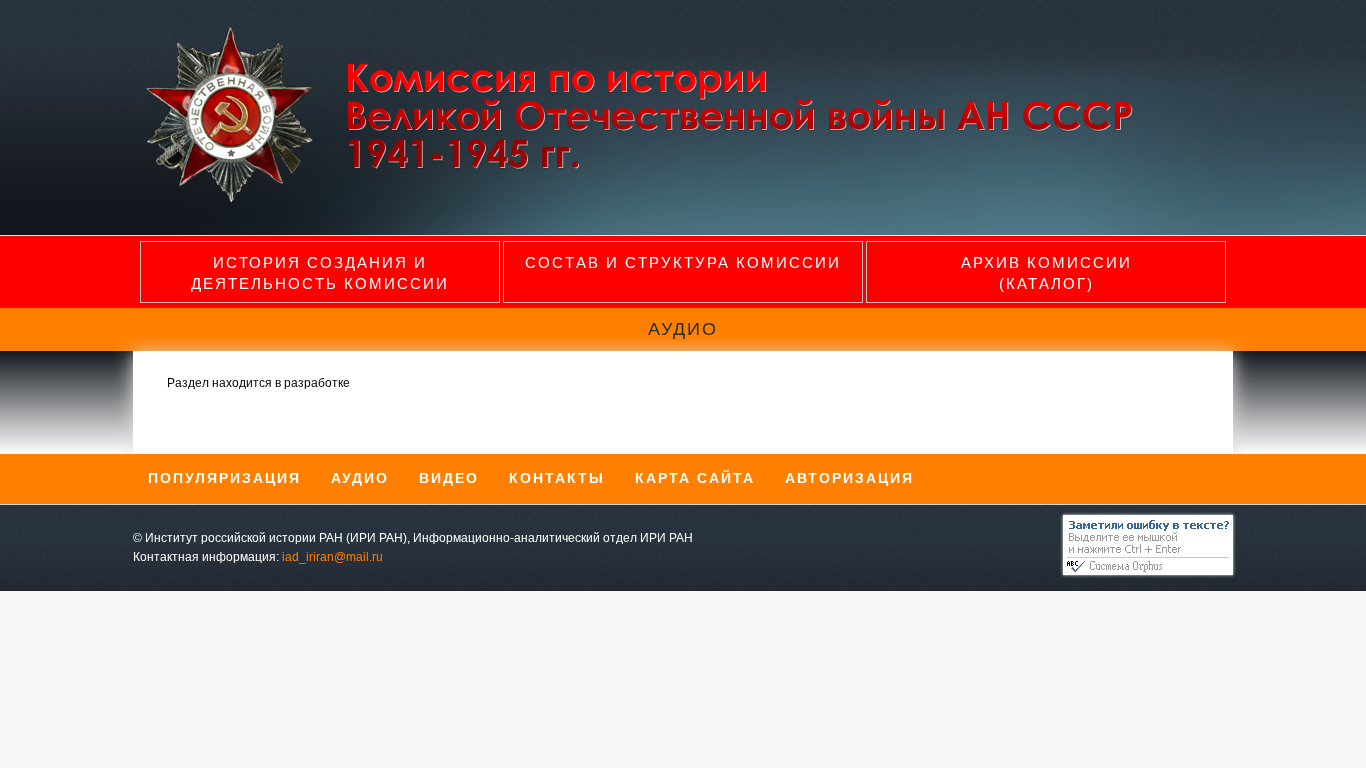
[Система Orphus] (1143, 571)
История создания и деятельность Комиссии (320, 273)
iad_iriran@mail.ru (332, 557)
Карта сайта (695, 478)
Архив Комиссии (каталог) (1046, 273)
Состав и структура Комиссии (683, 262)
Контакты (557, 478)
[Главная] (655, 200)
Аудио (360, 478)
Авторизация (849, 478)
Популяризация (224, 478)
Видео (449, 478)
